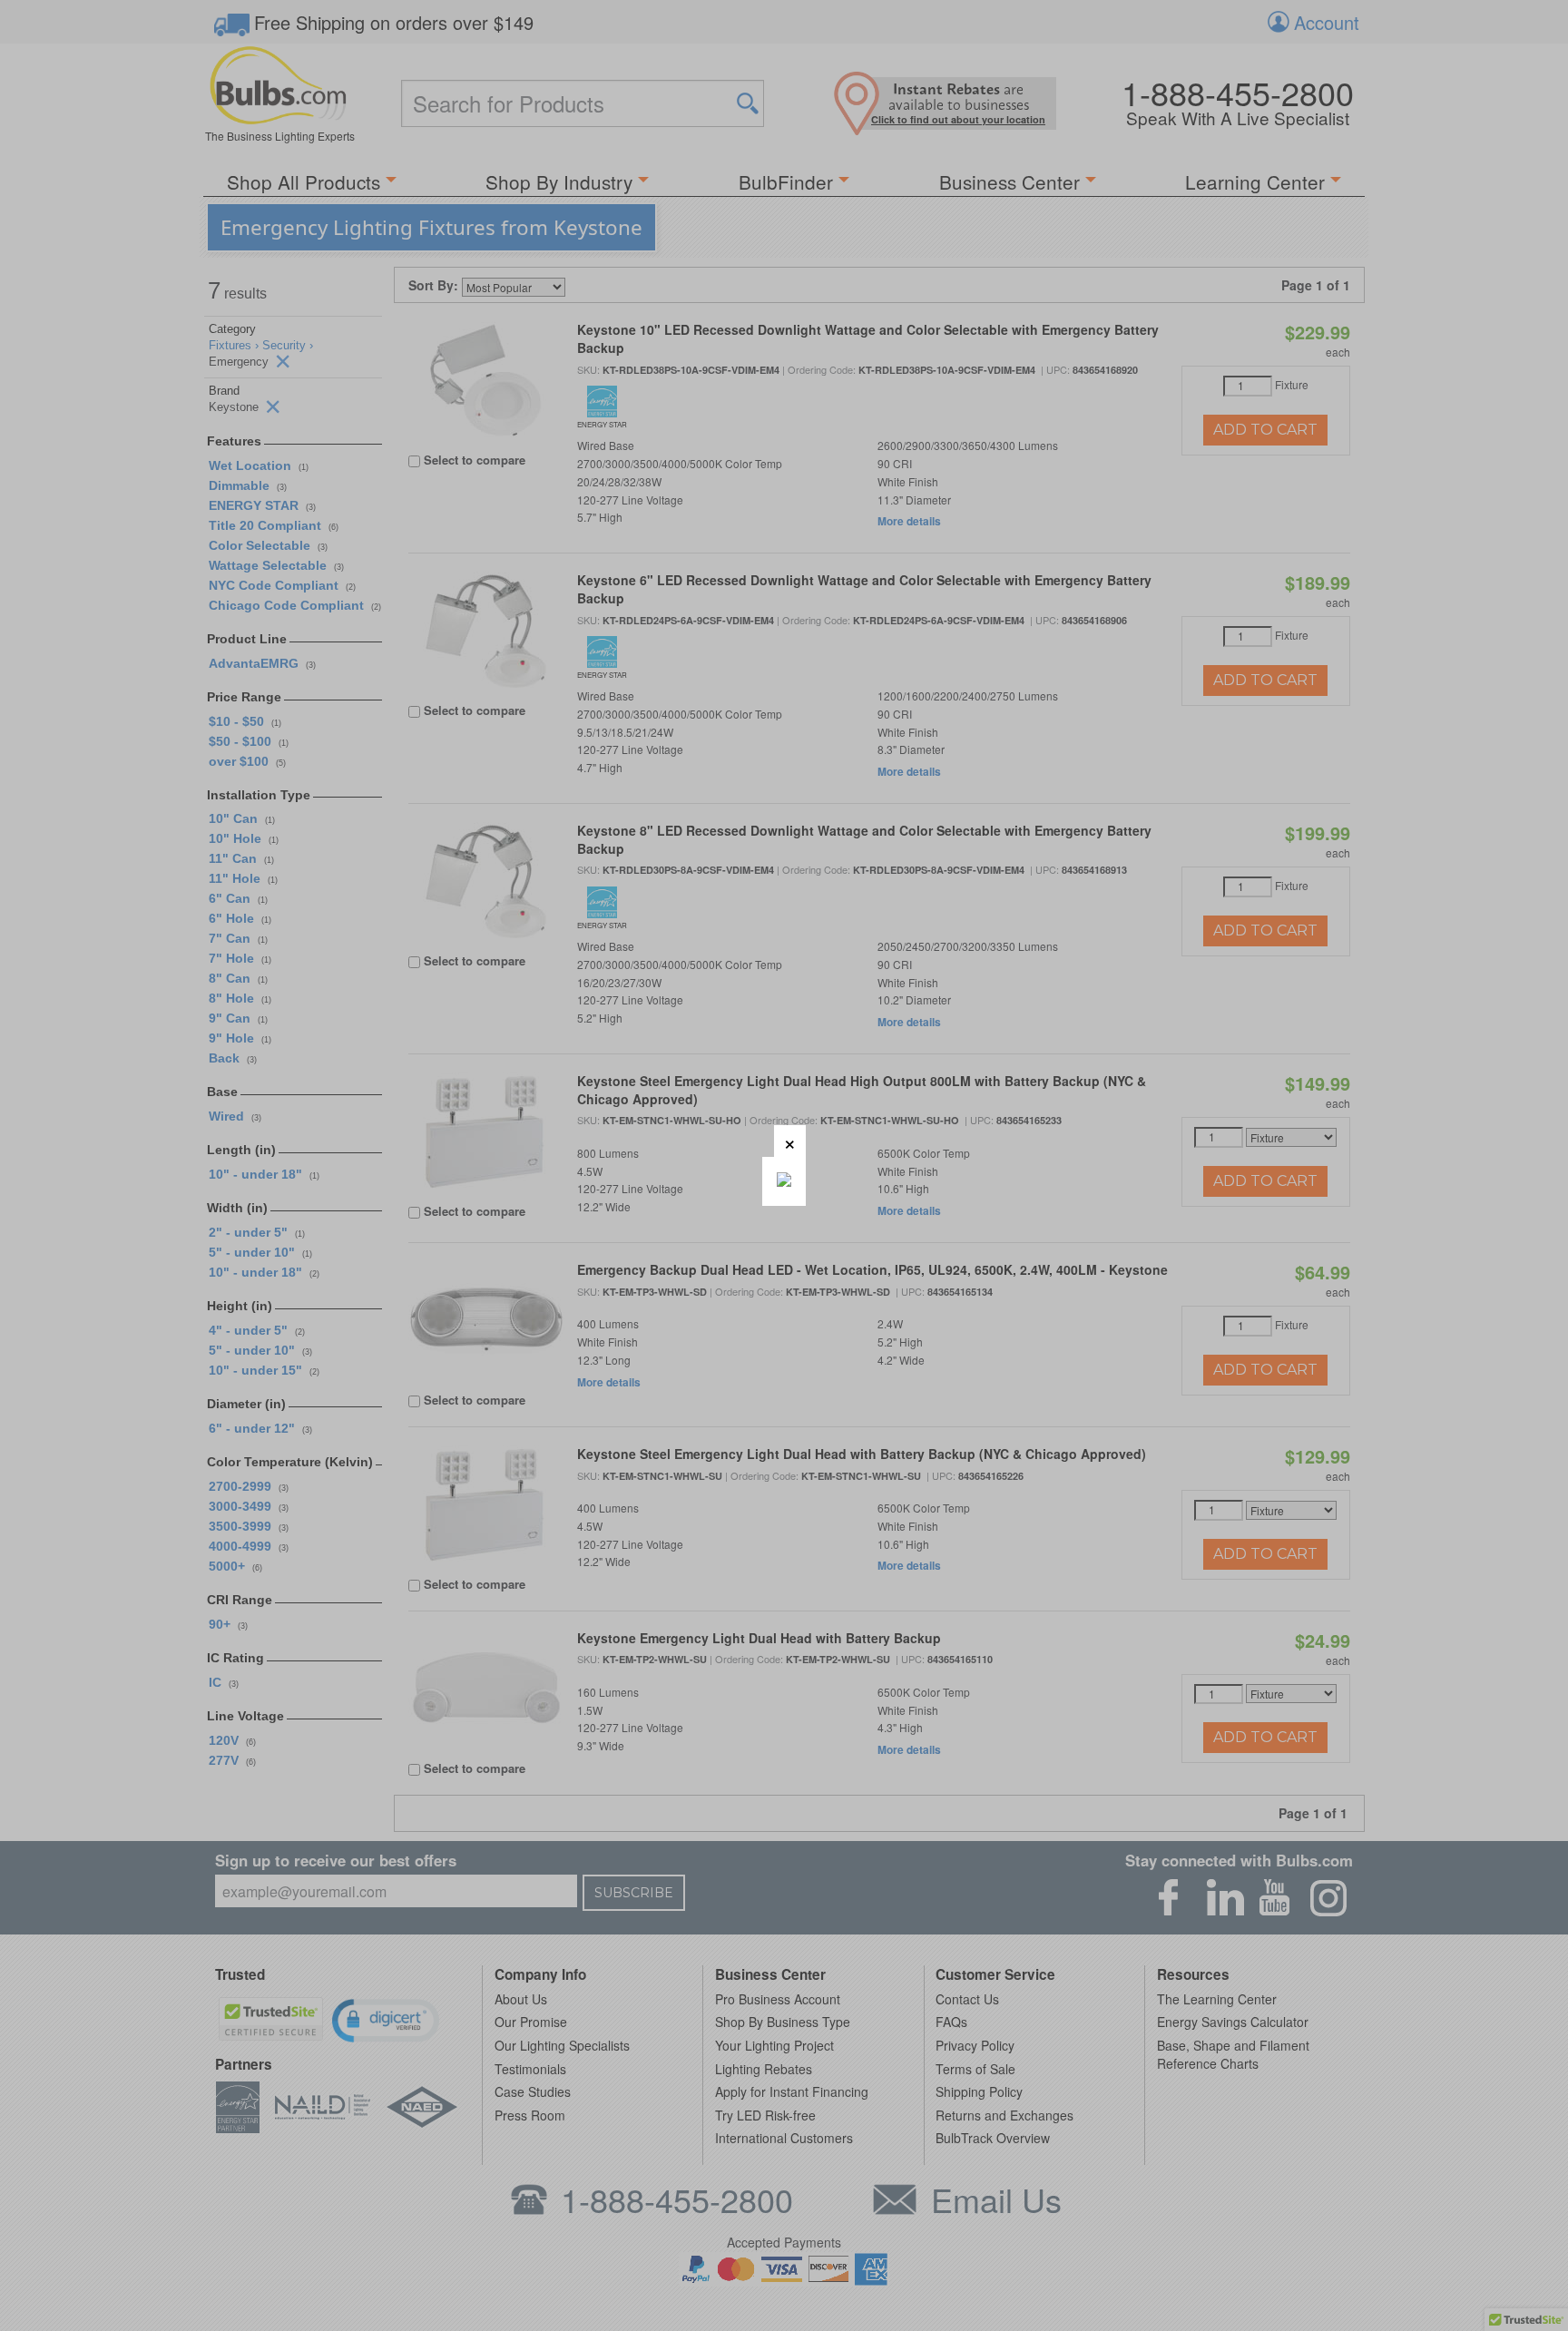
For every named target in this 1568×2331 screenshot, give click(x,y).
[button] (790, 1141)
